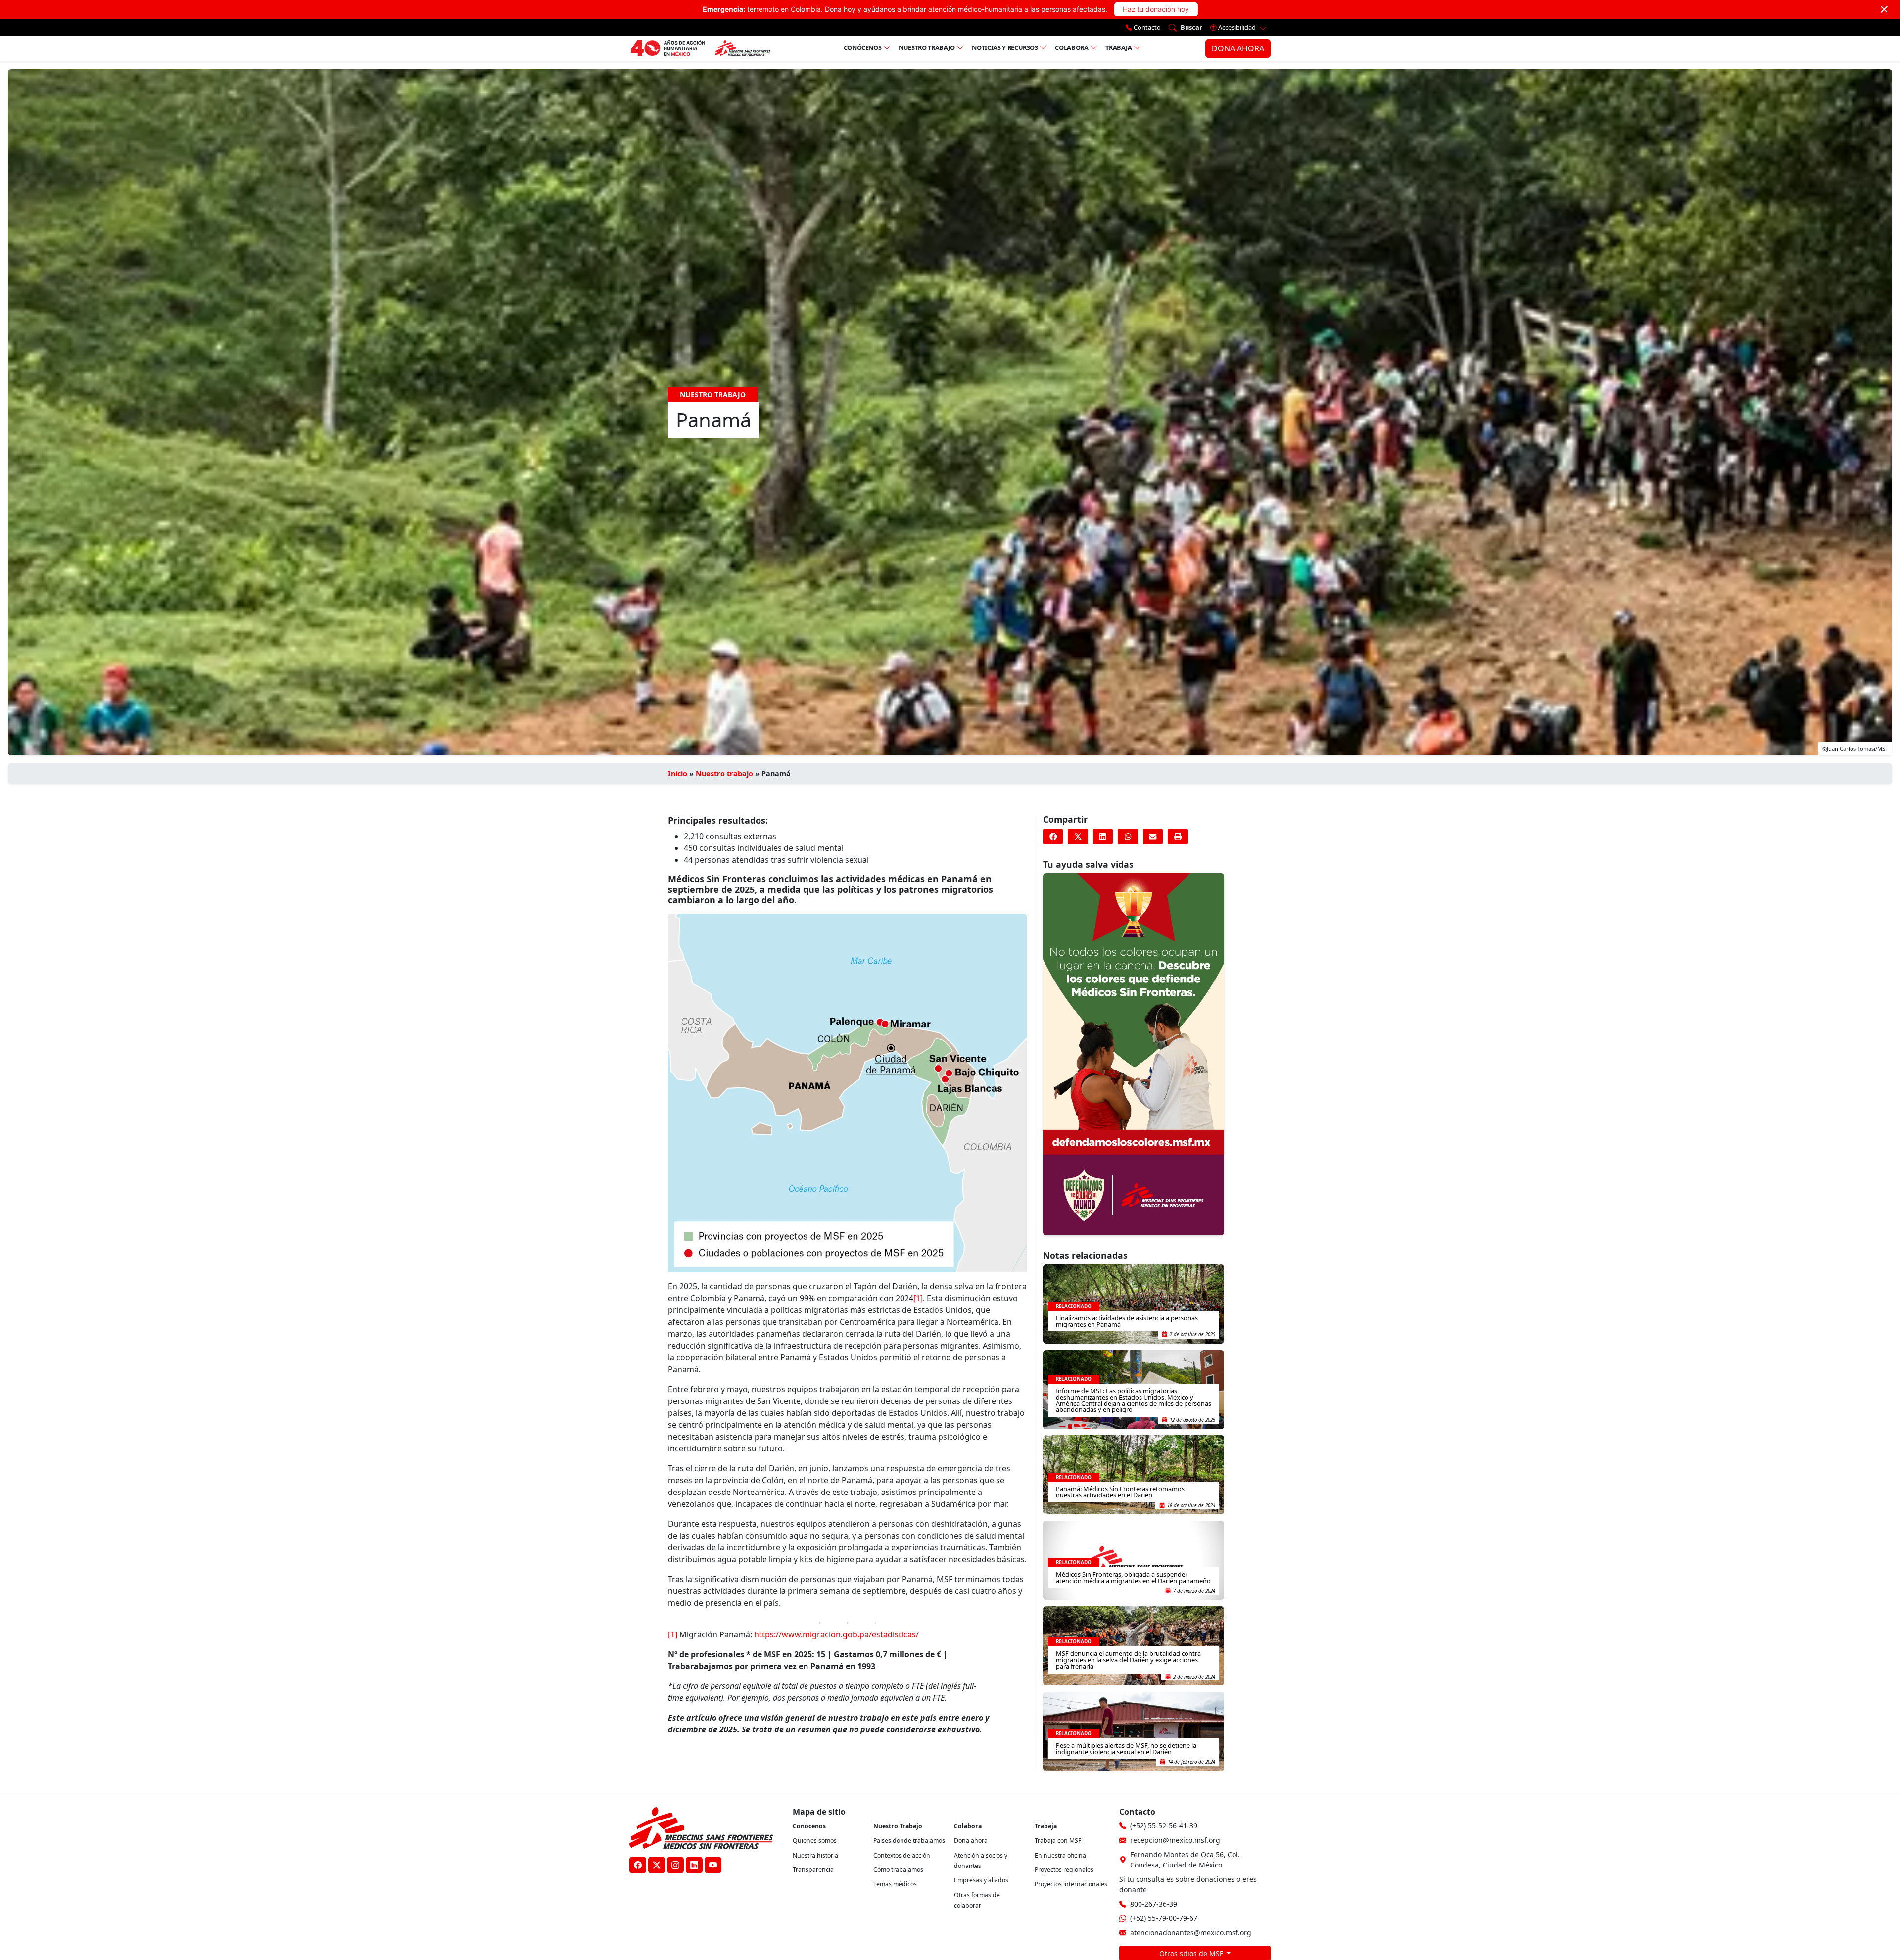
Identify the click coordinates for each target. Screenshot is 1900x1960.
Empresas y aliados (981, 1880)
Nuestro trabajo (927, 47)
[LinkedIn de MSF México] (694, 1865)
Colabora (1071, 47)
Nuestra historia (815, 1855)
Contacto (1146, 27)
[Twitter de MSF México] (657, 1865)
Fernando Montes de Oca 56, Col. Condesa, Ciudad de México (1185, 1860)
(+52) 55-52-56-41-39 (1164, 1826)
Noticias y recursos (1005, 47)
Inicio (678, 773)
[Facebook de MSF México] (638, 1865)
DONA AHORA (1238, 48)
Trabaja (1119, 47)
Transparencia (813, 1870)
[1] (918, 1298)
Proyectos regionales (1064, 1870)
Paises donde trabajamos (909, 1841)
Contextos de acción (902, 1855)
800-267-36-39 (1154, 1904)
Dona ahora (971, 1841)
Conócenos (863, 47)
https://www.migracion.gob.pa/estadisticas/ (836, 1634)
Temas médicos (895, 1884)
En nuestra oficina (1060, 1855)
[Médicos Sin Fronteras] (700, 48)
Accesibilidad (1237, 27)
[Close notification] (1884, 9)
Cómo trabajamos (898, 1870)
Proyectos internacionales (1071, 1884)
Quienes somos (815, 1841)
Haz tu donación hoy (1156, 9)
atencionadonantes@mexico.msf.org (1191, 1933)
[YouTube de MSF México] (713, 1865)
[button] (1053, 837)
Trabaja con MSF (1058, 1841)
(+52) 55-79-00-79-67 (1164, 1918)
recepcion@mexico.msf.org (1175, 1840)
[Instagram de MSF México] (675, 1865)
